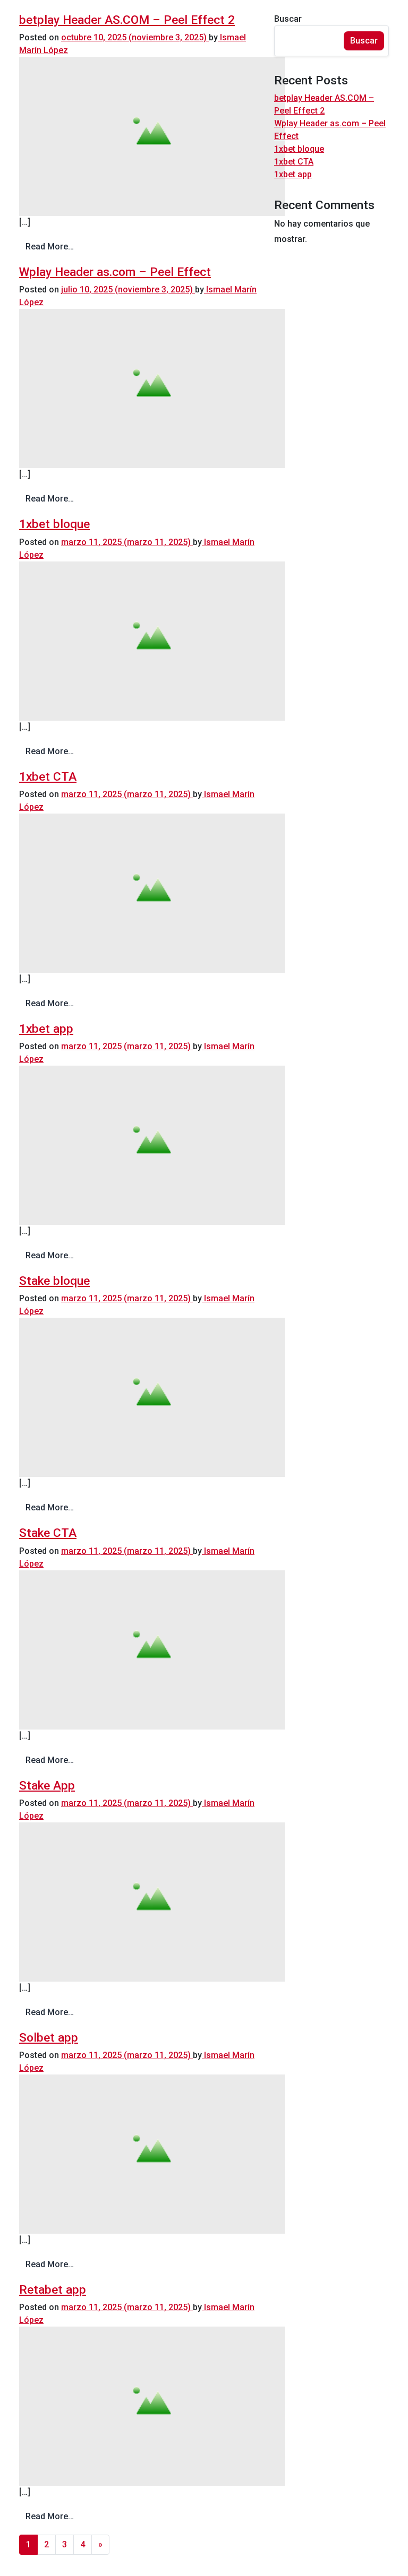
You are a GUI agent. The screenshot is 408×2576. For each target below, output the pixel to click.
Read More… (50, 247)
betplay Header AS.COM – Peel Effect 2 (127, 20)
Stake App (47, 1786)
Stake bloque (54, 1281)
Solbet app (49, 2038)
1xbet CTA (48, 777)
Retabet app (53, 2290)
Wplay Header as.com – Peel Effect (115, 272)
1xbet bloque (54, 524)
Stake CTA (48, 1533)
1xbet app (46, 1029)
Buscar (288, 19)
